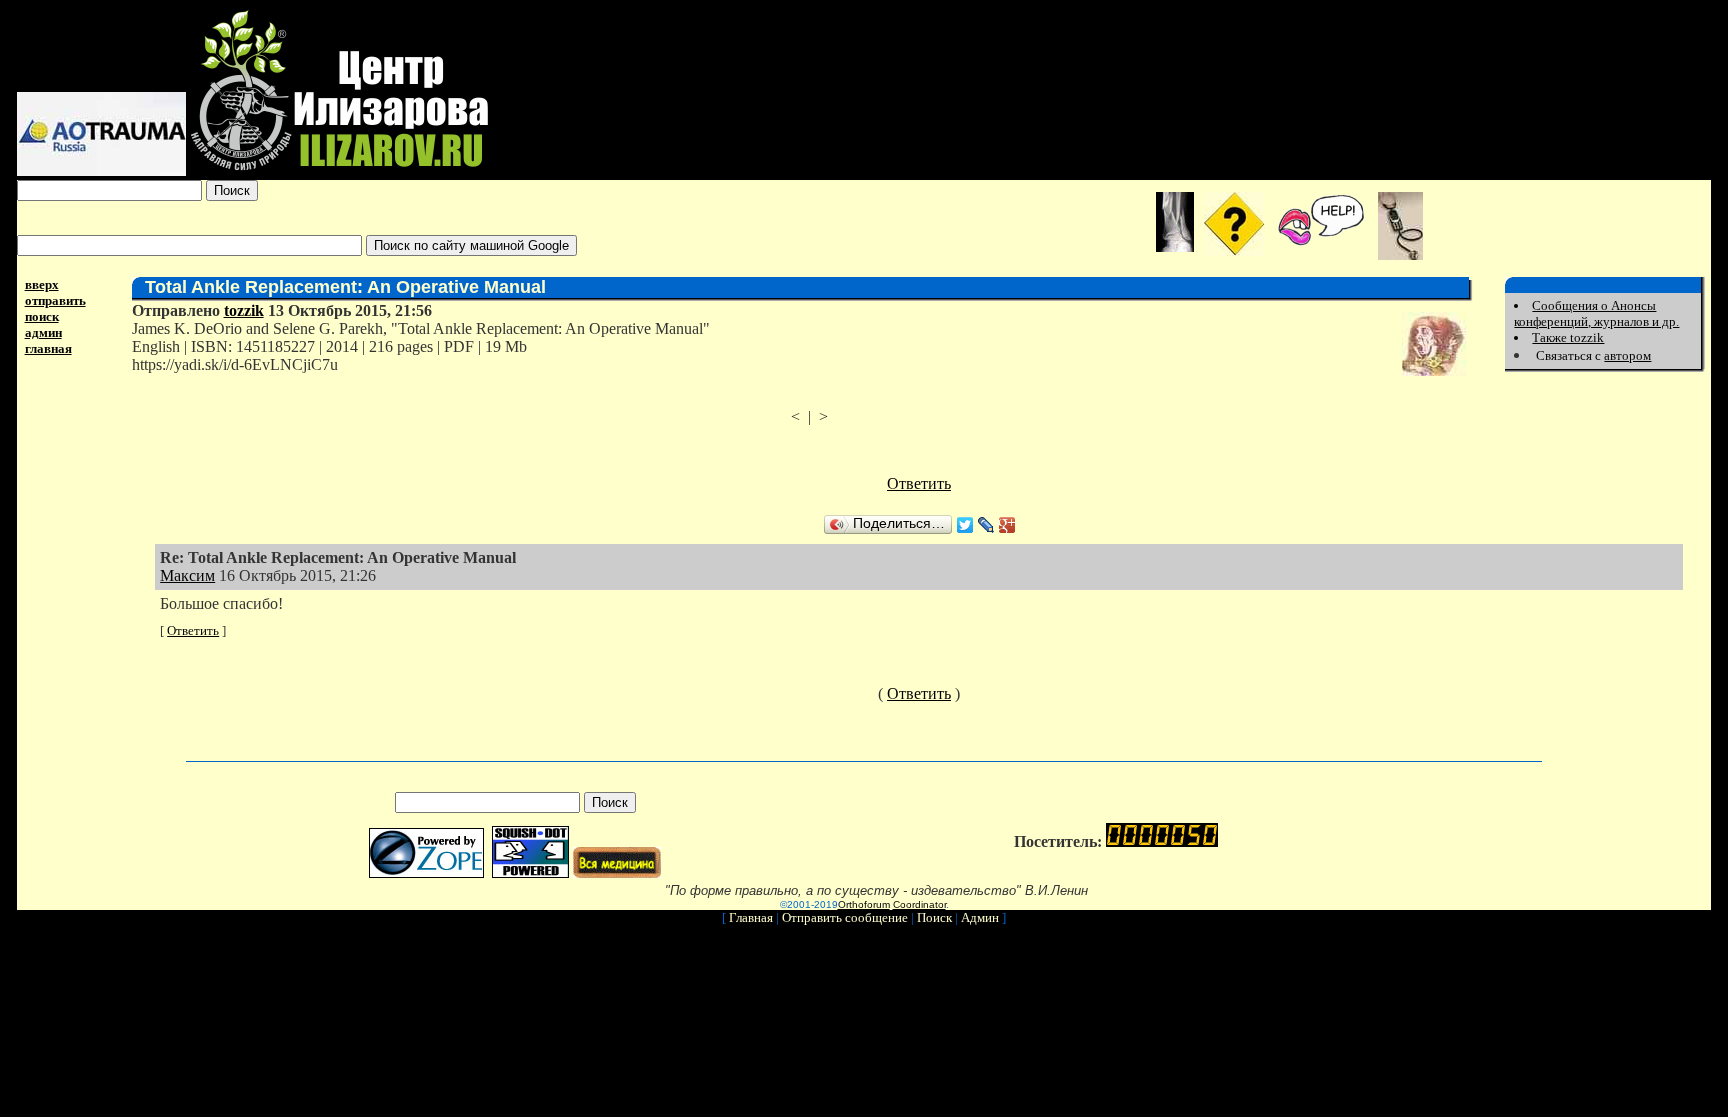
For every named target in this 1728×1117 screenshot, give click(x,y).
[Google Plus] (1007, 525)
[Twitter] (965, 525)
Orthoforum (864, 904)
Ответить (919, 483)
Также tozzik (1568, 337)
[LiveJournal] (986, 525)
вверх (42, 284)
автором (1627, 355)
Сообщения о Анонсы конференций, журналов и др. (1596, 313)
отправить (55, 300)
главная (48, 348)
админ (43, 332)
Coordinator (919, 904)
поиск (42, 316)
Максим (187, 575)
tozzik (244, 310)
